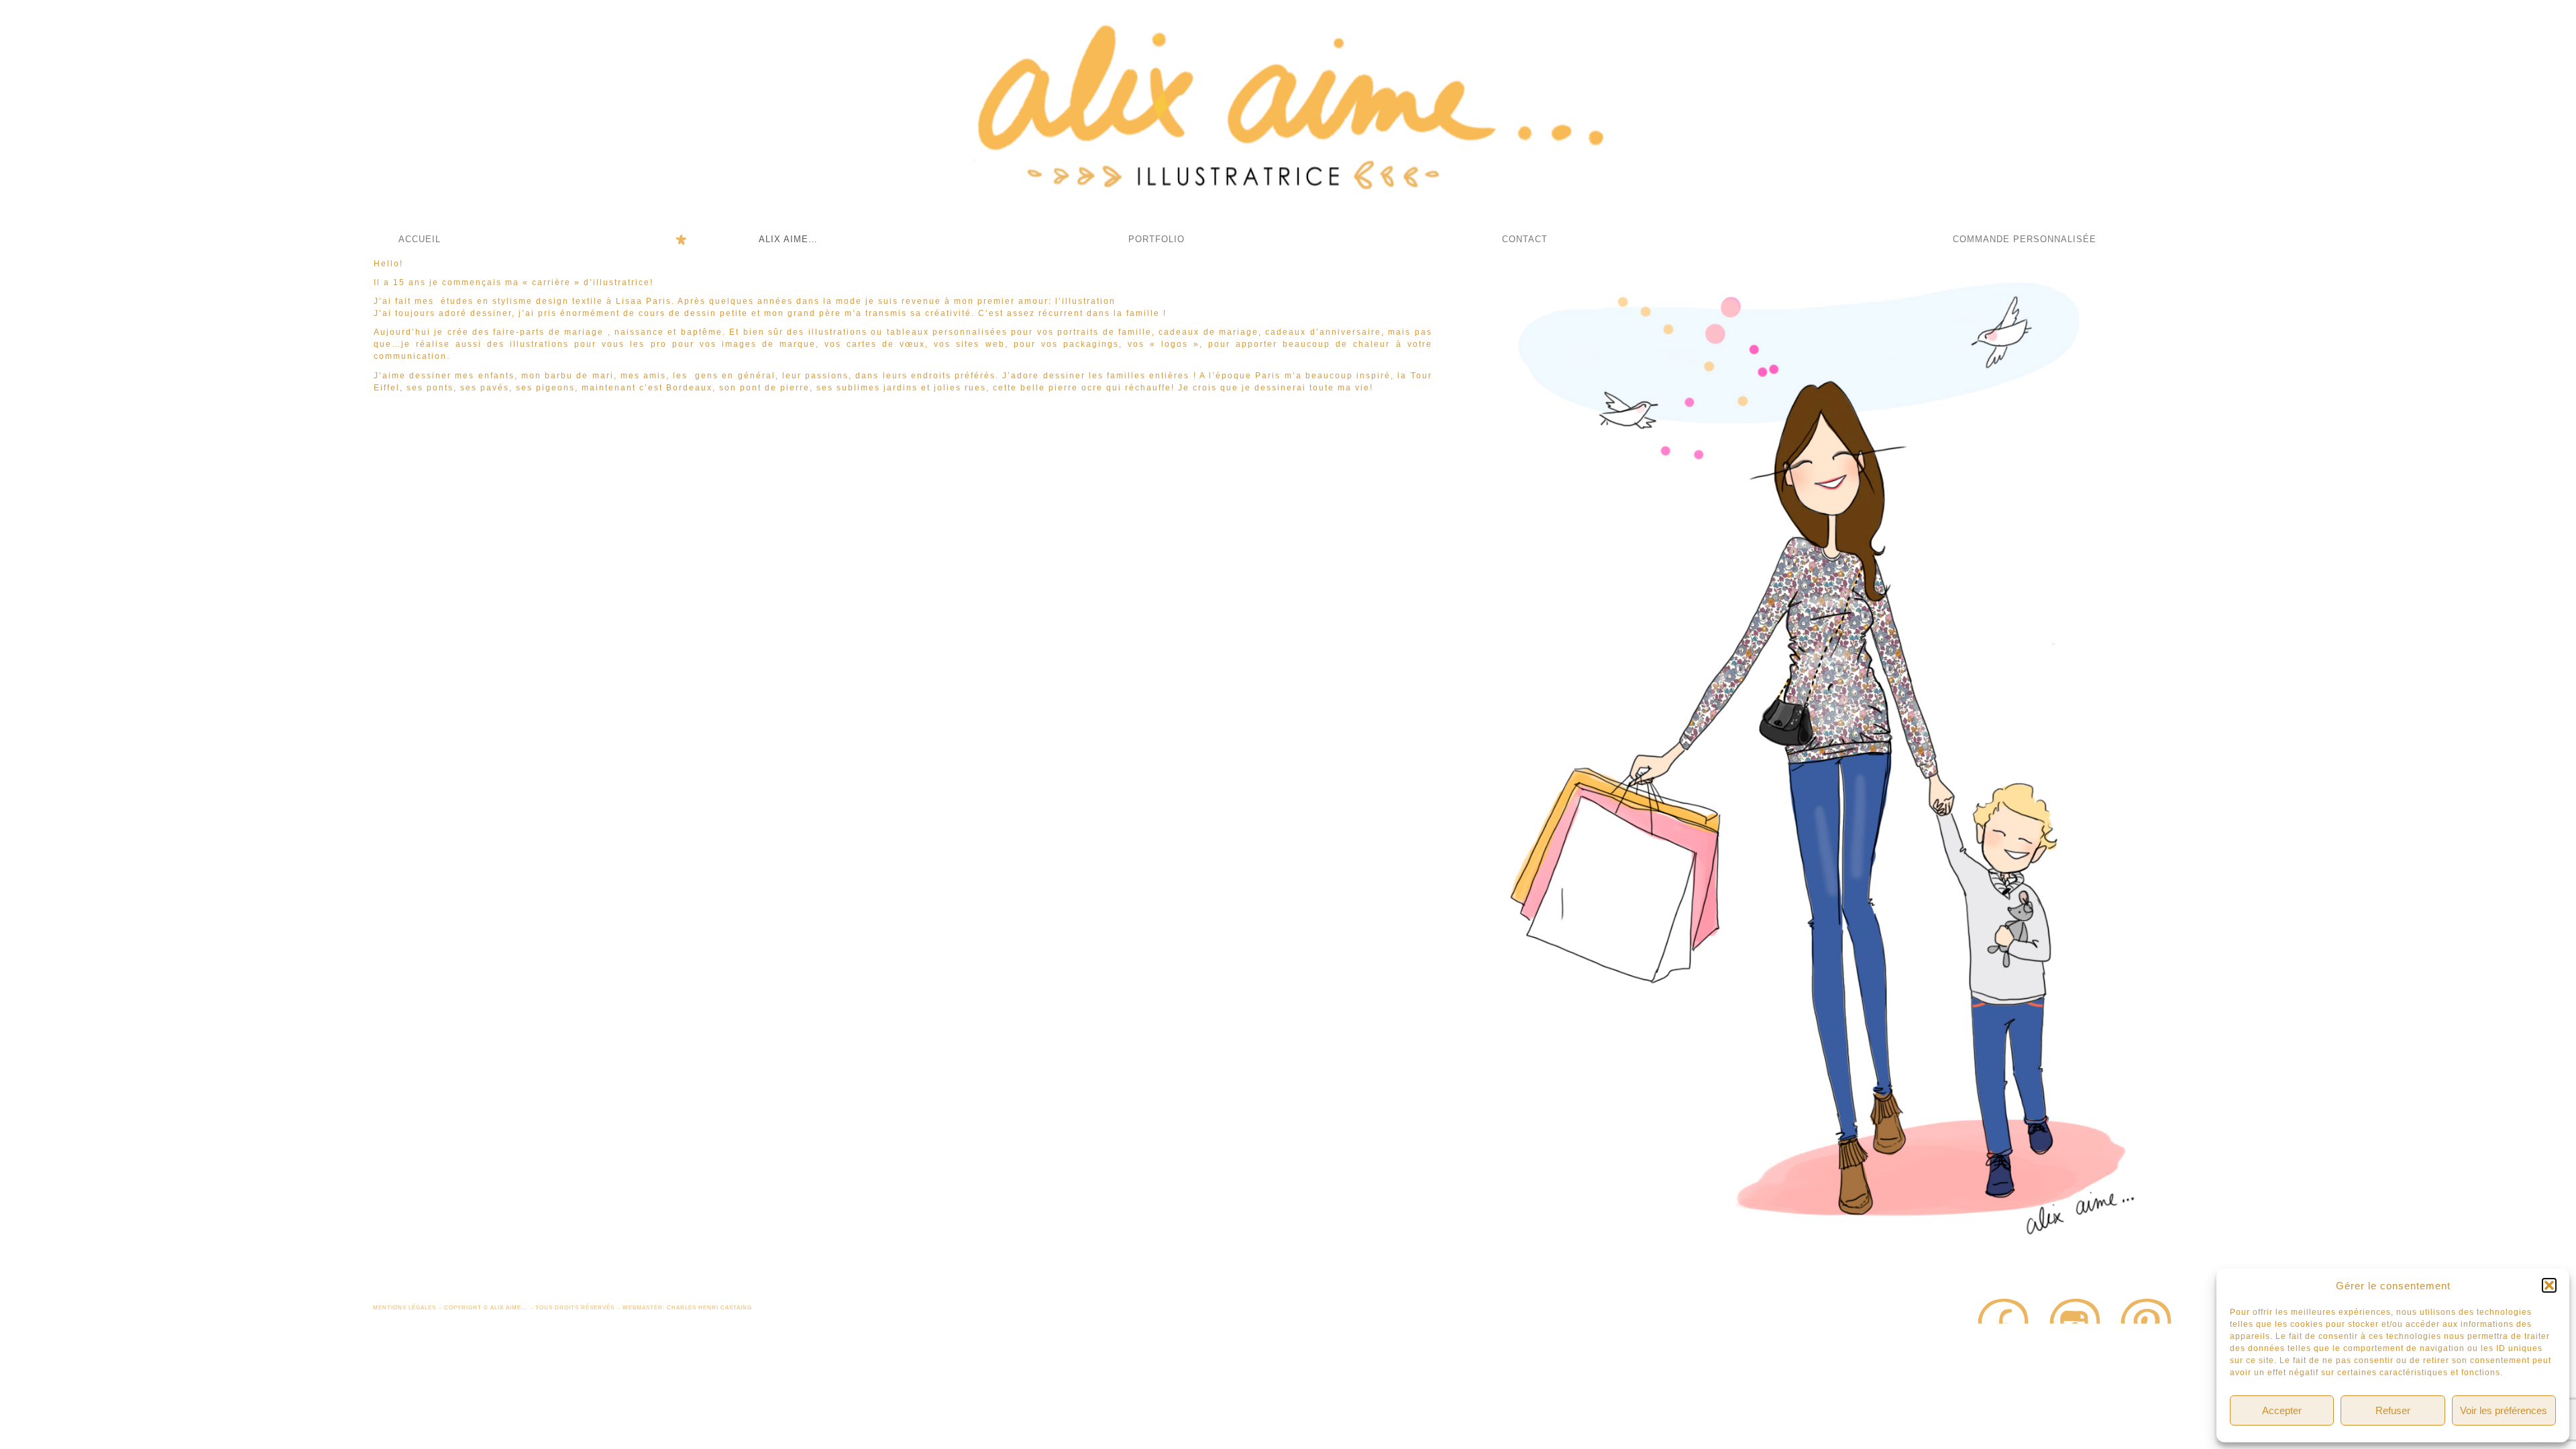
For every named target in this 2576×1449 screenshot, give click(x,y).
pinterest (2147, 1310)
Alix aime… (788, 239)
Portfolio (1157, 239)
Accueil (420, 239)
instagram (2075, 1310)
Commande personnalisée (2025, 239)
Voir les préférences (2504, 1410)
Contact (1525, 239)
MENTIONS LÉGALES (405, 1307)
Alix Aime (1288, 114)
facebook (2003, 1310)
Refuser (2393, 1410)
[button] (2549, 1285)
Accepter (2282, 1410)
